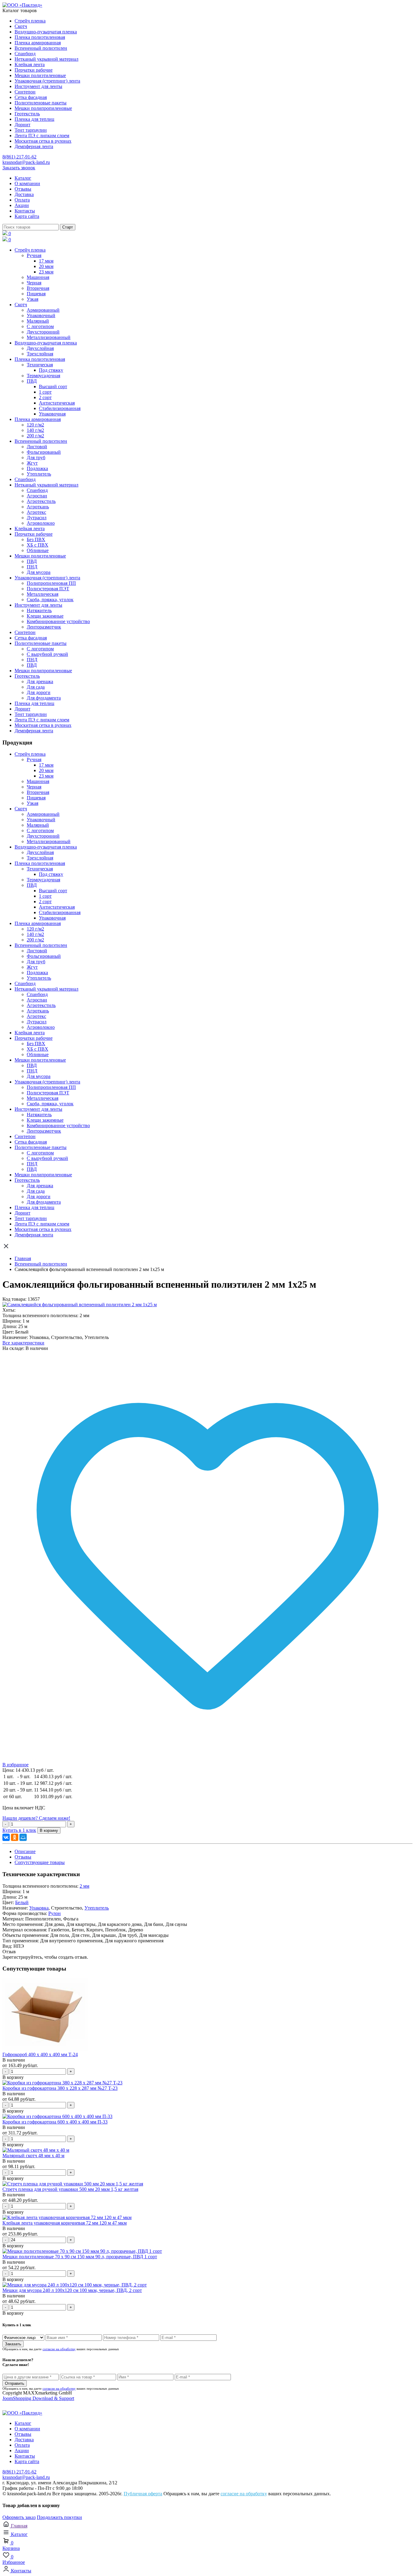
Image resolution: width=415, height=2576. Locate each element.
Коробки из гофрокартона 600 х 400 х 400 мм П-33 (55, 2122)
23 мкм (46, 272)
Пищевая (36, 294)
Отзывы (23, 189)
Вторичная (38, 288)
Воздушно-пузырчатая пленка (46, 32)
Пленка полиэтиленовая (40, 37)
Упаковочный (41, 315)
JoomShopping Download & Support (38, 2398)
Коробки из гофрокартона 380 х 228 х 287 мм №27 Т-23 (60, 2088)
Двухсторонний (43, 332)
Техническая (40, 365)
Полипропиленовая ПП (51, 583)
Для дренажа (40, 681)
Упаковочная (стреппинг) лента (47, 81)
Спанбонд (25, 54)
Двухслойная (40, 348)
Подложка (37, 468)
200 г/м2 (35, 436)
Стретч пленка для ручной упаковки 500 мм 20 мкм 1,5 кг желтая (70, 2189)
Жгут (32, 463)
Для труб (36, 458)
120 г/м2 (35, 425)
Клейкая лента (30, 64)
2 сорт (45, 397)
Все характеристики (23, 1343)
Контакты (25, 211)
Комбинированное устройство (58, 621)
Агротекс (36, 512)
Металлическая (43, 594)
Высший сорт (53, 386)
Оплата (22, 200)
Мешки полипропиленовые (43, 108)
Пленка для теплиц (34, 119)
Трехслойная (40, 354)
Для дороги (39, 692)
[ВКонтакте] (6, 1837)
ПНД (32, 567)
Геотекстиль (27, 114)
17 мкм (46, 261)
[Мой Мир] (23, 1837)
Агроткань (38, 507)
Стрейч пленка (30, 21)
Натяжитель (39, 610)
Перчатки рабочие (34, 70)
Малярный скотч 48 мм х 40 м (33, 2156)
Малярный (38, 321)
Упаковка (39, 1908)
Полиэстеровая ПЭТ (48, 589)
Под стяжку (51, 370)
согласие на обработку (59, 2349)
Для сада (36, 687)
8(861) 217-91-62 (19, 157)
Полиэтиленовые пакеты (41, 103)
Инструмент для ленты (38, 86)
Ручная (34, 255)
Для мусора (39, 572)
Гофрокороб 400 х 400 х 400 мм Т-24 (40, 2054)
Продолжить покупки (59, 2517)
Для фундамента (44, 698)
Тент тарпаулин (31, 130)
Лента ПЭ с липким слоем (42, 136)
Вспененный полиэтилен (41, 48)
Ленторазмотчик (44, 627)
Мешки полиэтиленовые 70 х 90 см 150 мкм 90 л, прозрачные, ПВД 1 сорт (80, 2257)
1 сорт (45, 392)
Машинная (38, 277)
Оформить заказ (19, 2517)
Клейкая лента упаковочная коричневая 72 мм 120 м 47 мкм (65, 2223)
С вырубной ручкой (47, 654)
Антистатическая (57, 403)
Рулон (55, 1913)
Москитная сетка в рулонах (43, 141)
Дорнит (22, 125)
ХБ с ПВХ (38, 545)
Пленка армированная (38, 43)
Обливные (38, 550)
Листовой (37, 447)
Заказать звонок (19, 168)
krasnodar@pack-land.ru (26, 162)
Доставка (24, 194)
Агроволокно (41, 523)
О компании (27, 183)
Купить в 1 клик (19, 1830)
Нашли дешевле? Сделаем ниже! (36, 1818)
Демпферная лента (34, 146)
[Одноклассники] (15, 1837)
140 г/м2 (35, 430)
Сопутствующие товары (40, 1862)
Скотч (21, 26)
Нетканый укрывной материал (46, 59)
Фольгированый (44, 452)
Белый (22, 1902)
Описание (25, 1851)
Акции (22, 205)
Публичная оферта (143, 2494)
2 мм (84, 1886)
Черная (34, 283)
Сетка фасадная (31, 97)
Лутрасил (37, 518)
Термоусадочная (43, 376)
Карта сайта (27, 216)
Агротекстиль (41, 501)
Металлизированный (49, 337)
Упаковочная (52, 414)
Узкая (33, 299)
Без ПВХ (36, 539)
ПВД (32, 381)
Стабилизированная (60, 408)
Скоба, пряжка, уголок (50, 600)
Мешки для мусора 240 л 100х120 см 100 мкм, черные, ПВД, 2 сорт (72, 2290)
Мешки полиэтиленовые (40, 75)
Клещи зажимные (45, 616)
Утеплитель (39, 474)
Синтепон (25, 92)
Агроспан (37, 496)
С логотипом (40, 326)
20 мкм (46, 266)
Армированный (43, 310)
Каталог (23, 178)
